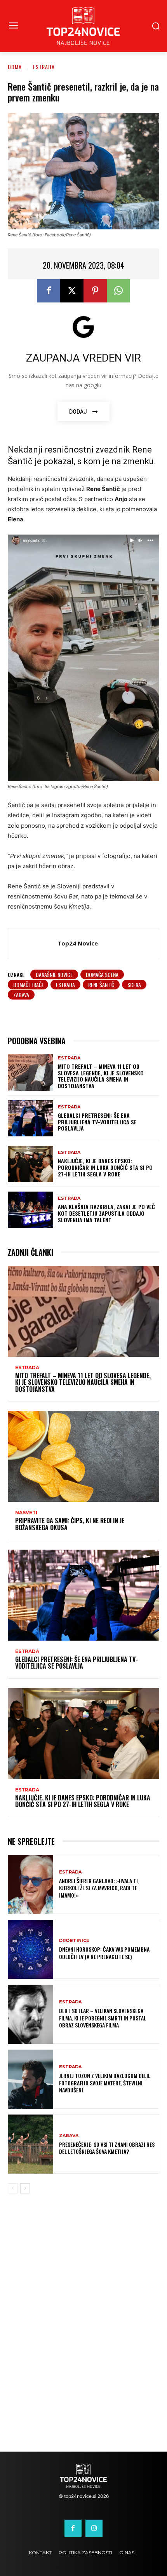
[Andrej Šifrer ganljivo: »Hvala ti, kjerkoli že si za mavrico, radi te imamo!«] (30, 1884)
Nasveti (26, 1513)
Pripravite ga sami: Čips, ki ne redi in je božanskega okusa (70, 1524)
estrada (65, 985)
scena (134, 985)
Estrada (44, 67)
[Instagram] (94, 2528)
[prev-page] (13, 2188)
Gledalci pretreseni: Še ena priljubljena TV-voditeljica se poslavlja (97, 1122)
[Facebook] (49, 291)
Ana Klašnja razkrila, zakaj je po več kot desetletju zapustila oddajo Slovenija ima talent (106, 1213)
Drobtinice (74, 1941)
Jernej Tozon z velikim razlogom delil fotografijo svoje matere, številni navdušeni (105, 2082)
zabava (21, 995)
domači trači (28, 985)
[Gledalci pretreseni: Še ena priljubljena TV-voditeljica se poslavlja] (30, 1118)
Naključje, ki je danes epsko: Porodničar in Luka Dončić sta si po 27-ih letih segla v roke (105, 1167)
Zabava (69, 2136)
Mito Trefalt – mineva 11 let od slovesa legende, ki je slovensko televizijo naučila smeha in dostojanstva (101, 1076)
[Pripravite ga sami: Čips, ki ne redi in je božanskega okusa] (83, 1456)
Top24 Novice (78, 943)
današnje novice (54, 974)
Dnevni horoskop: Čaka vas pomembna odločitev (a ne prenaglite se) (104, 1953)
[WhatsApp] (118, 291)
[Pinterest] (95, 291)
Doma (15, 67)
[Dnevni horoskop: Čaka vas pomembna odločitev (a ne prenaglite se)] (30, 1949)
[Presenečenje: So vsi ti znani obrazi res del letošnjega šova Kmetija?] (30, 2144)
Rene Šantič (101, 985)
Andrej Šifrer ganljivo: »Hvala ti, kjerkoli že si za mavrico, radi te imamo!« (99, 1888)
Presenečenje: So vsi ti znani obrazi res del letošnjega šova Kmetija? (107, 2148)
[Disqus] (83, 2328)
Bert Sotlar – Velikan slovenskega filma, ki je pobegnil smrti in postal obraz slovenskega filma (103, 2018)
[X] (72, 291)
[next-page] (25, 2188)
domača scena (102, 974)
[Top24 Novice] (35, 944)
